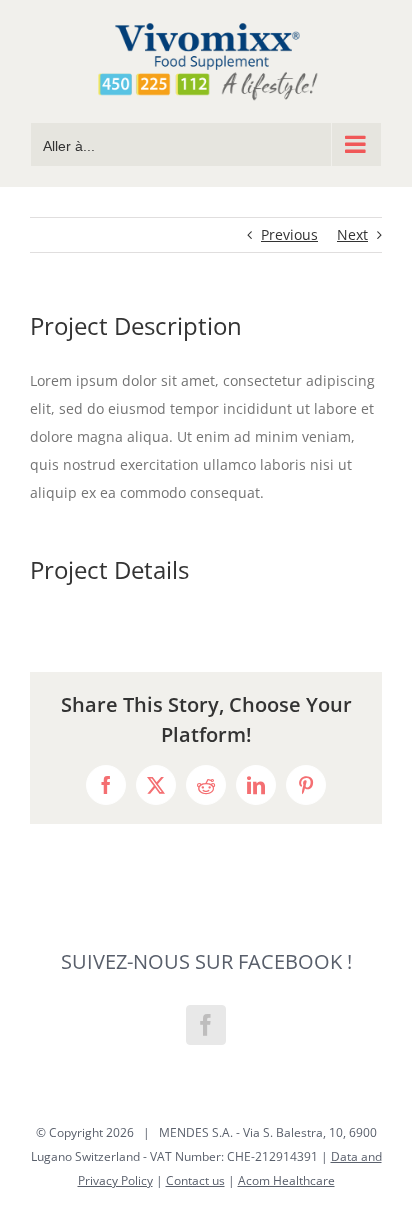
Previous (289, 234)
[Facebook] (206, 1025)
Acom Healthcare (286, 1180)
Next (352, 234)
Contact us (195, 1180)
